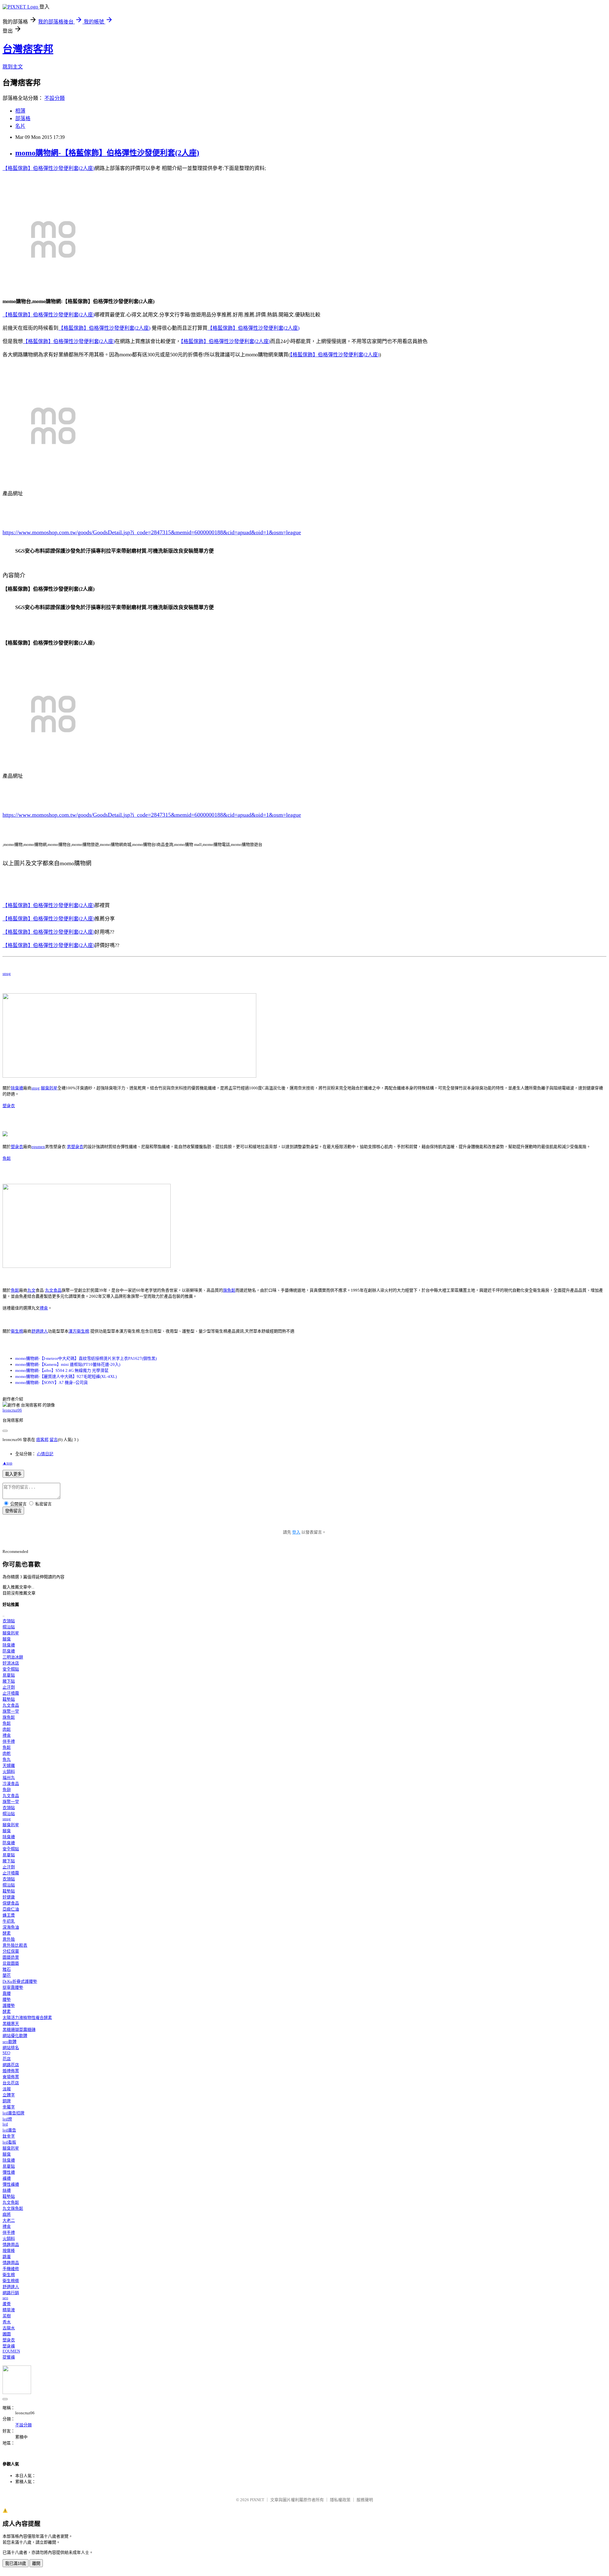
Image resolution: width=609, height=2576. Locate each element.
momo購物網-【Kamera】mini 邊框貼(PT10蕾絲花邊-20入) (68, 1364)
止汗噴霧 (11, 1693)
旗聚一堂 (11, 1711)
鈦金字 (9, 2136)
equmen (38, 1147)
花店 (7, 2059)
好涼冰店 (11, 1663)
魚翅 (7, 1790)
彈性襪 (9, 2172)
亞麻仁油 (11, 1909)
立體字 (9, 2095)
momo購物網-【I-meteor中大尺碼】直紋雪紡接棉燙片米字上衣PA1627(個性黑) (86, 1358)
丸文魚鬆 (11, 2202)
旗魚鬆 (229, 1290)
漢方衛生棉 (79, 1331)
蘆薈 (7, 2304)
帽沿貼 (9, 1627)
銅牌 (7, 2101)
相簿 (20, 111)
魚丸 (7, 1759)
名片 (20, 126)
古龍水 (9, 2328)
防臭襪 (9, 1651)
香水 (7, 2322)
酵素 (7, 1933)
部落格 (23, 118)
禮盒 (44, 1308)
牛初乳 (9, 1921)
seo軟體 (10, 2042)
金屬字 (9, 2107)
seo (5, 2298)
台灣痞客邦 (28, 49)
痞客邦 (42, 1440)
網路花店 (11, 2065)
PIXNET (257, 2500)
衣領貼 (9, 1621)
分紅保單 (11, 1951)
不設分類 (55, 98)
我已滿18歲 (16, 2563)
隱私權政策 (340, 2500)
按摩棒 (9, 2251)
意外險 (9, 1939)
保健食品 (11, 1903)
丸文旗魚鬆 (13, 2208)
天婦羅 (9, 1765)
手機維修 (11, 2269)
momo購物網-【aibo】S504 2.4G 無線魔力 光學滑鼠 (62, 1370)
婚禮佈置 (11, 2071)
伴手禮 (9, 1741)
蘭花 (7, 1975)
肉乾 (7, 1753)
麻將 (7, 2214)
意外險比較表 (15, 1945)
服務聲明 (365, 2500)
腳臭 (7, 1639)
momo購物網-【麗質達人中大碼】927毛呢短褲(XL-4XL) (66, 1376)
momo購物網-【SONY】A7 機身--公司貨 (52, 1382)
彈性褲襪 (11, 2184)
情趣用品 (11, 2245)
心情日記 (45, 1454)
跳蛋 (7, 2257)
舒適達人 (40, 1331)
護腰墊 (9, 2005)
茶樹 (7, 2316)
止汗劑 (9, 1687)
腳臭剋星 (49, 1088)
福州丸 (9, 1778)
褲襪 (7, 2178)
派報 (7, 2089)
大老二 (9, 2220)
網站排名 (11, 2048)
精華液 (9, 2310)
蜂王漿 (9, 1915)
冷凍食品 (11, 1784)
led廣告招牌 (13, 2113)
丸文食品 (53, 1290)
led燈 (7, 2119)
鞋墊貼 (9, 1699)
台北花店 (11, 2083)
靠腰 (7, 1993)
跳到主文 (13, 67)
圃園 (7, 2334)
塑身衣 (9, 1106)
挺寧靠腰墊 (13, 1987)
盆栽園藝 (11, 1963)
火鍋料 (9, 1771)
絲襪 (7, 2190)
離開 (36, 2563)
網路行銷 (11, 2293)
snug (7, 973)
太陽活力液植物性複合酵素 (27, 2018)
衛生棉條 (11, 2281)
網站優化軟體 (15, 2036)
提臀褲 (9, 2357)
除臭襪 (17, 1088)
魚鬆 (7, 1158)
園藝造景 (11, 1957)
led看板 (9, 2142)
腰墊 (7, 1999)
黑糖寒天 (11, 2024)
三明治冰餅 (13, 1657)
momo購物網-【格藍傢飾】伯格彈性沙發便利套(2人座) (107, 153)
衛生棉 (17, 1331)
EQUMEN (11, 2351)
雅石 (7, 1969)
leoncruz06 (12, 1410)
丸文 (31, 1290)
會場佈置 (11, 2077)
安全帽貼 (11, 1669)
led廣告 (9, 2130)
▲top (7, 1463)
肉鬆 (7, 1729)
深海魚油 (11, 1927)
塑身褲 (9, 2346)
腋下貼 (9, 1681)
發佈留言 (13, 1511)
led (5, 2124)
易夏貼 (9, 1675)
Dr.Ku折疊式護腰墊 (20, 1981)
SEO (6, 2053)
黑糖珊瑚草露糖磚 (19, 2030)
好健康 (9, 1897)
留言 (54, 1440)
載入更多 (13, 1474)
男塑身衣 (75, 1147)
